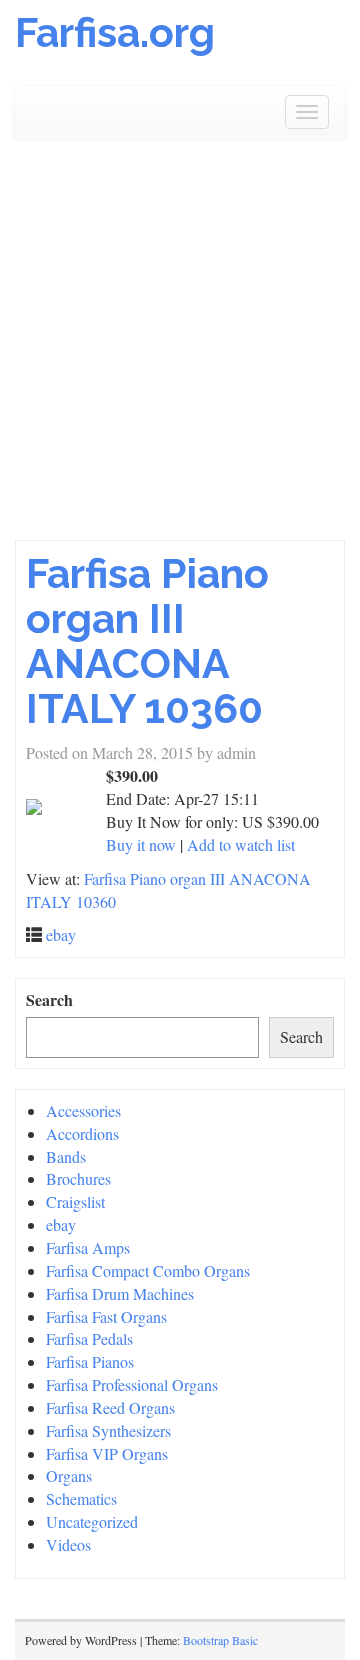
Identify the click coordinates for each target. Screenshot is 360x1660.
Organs (69, 1475)
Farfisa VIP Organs (107, 1453)
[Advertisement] (180, 350)
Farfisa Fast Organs (106, 1316)
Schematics (81, 1498)
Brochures (78, 1178)
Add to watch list (241, 844)
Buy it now (141, 844)
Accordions (82, 1133)
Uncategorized (92, 1521)
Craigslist (75, 1201)
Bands (66, 1156)
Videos (68, 1544)
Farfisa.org (115, 32)
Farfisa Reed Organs (110, 1407)
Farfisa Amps (88, 1247)
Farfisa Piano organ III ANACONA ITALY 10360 (147, 641)
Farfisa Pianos (90, 1361)
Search (49, 1000)
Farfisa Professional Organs (132, 1384)
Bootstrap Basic (220, 1640)
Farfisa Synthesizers (108, 1430)
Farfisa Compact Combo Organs (148, 1270)
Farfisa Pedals (89, 1338)
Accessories (83, 1110)
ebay (61, 934)
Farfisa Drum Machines (120, 1293)
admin (236, 752)
